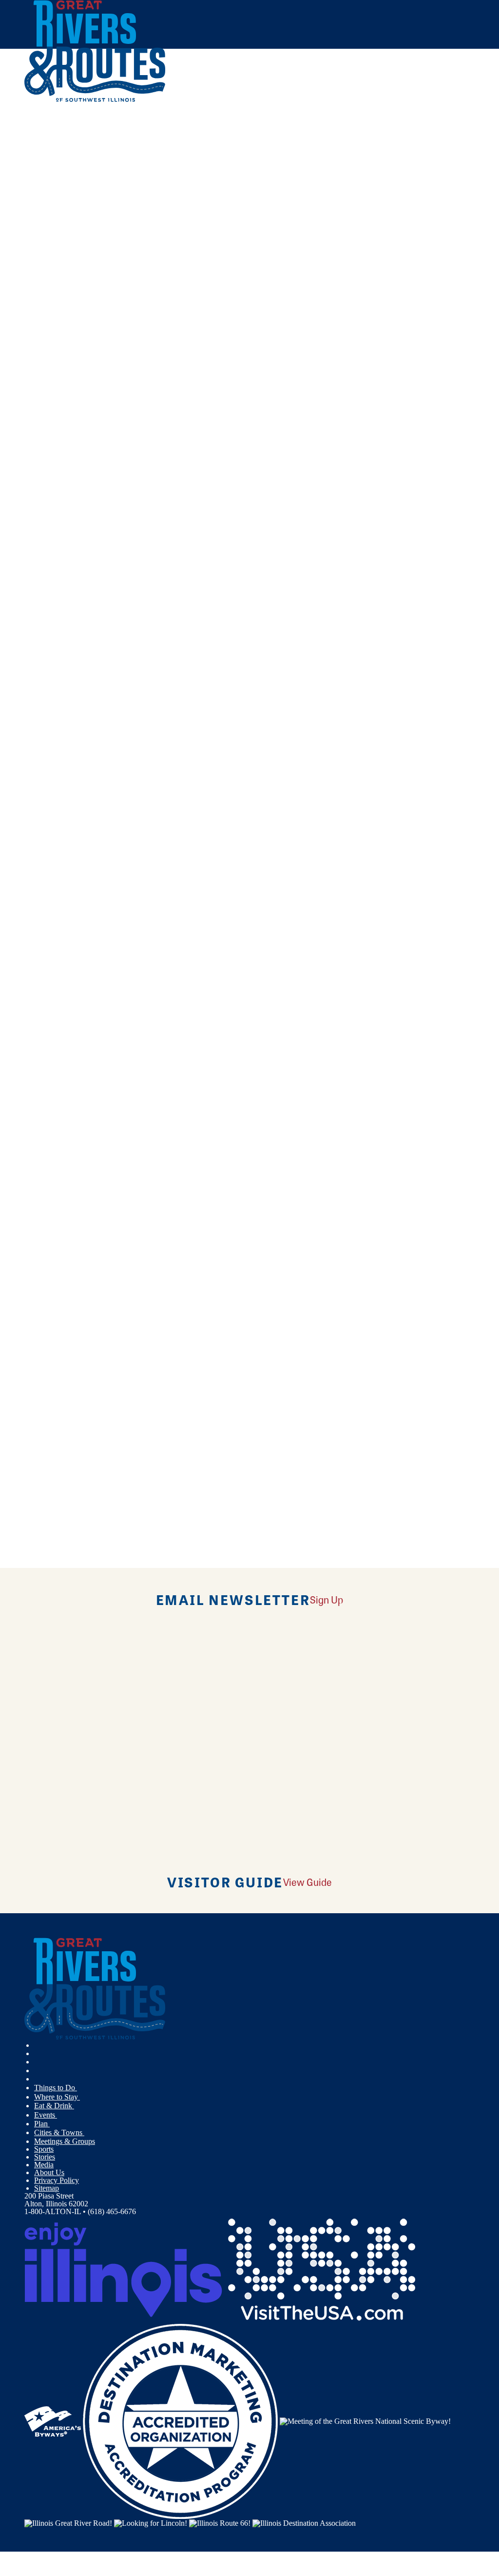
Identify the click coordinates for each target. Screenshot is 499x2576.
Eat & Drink (54, 2106)
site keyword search (246, 294)
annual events (291, 237)
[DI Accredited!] (180, 2420)
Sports (44, 2149)
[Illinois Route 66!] (220, 2523)
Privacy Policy (57, 2180)
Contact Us (175, 266)
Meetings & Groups (65, 2141)
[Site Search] (432, 128)
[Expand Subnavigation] (81, 2088)
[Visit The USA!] (322, 2269)
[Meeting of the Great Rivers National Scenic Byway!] (365, 2420)
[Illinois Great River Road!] (68, 2523)
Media (44, 2165)
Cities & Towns (59, 2132)
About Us (49, 2172)
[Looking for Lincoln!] (151, 2523)
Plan (42, 2124)
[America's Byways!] (53, 2420)
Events (46, 2115)
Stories (45, 2157)
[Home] (95, 100)
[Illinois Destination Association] (304, 2523)
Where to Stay (57, 2097)
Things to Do (56, 2088)
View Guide (307, 1882)
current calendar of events (182, 237)
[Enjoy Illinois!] (123, 2269)
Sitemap (47, 2188)
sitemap (368, 294)
